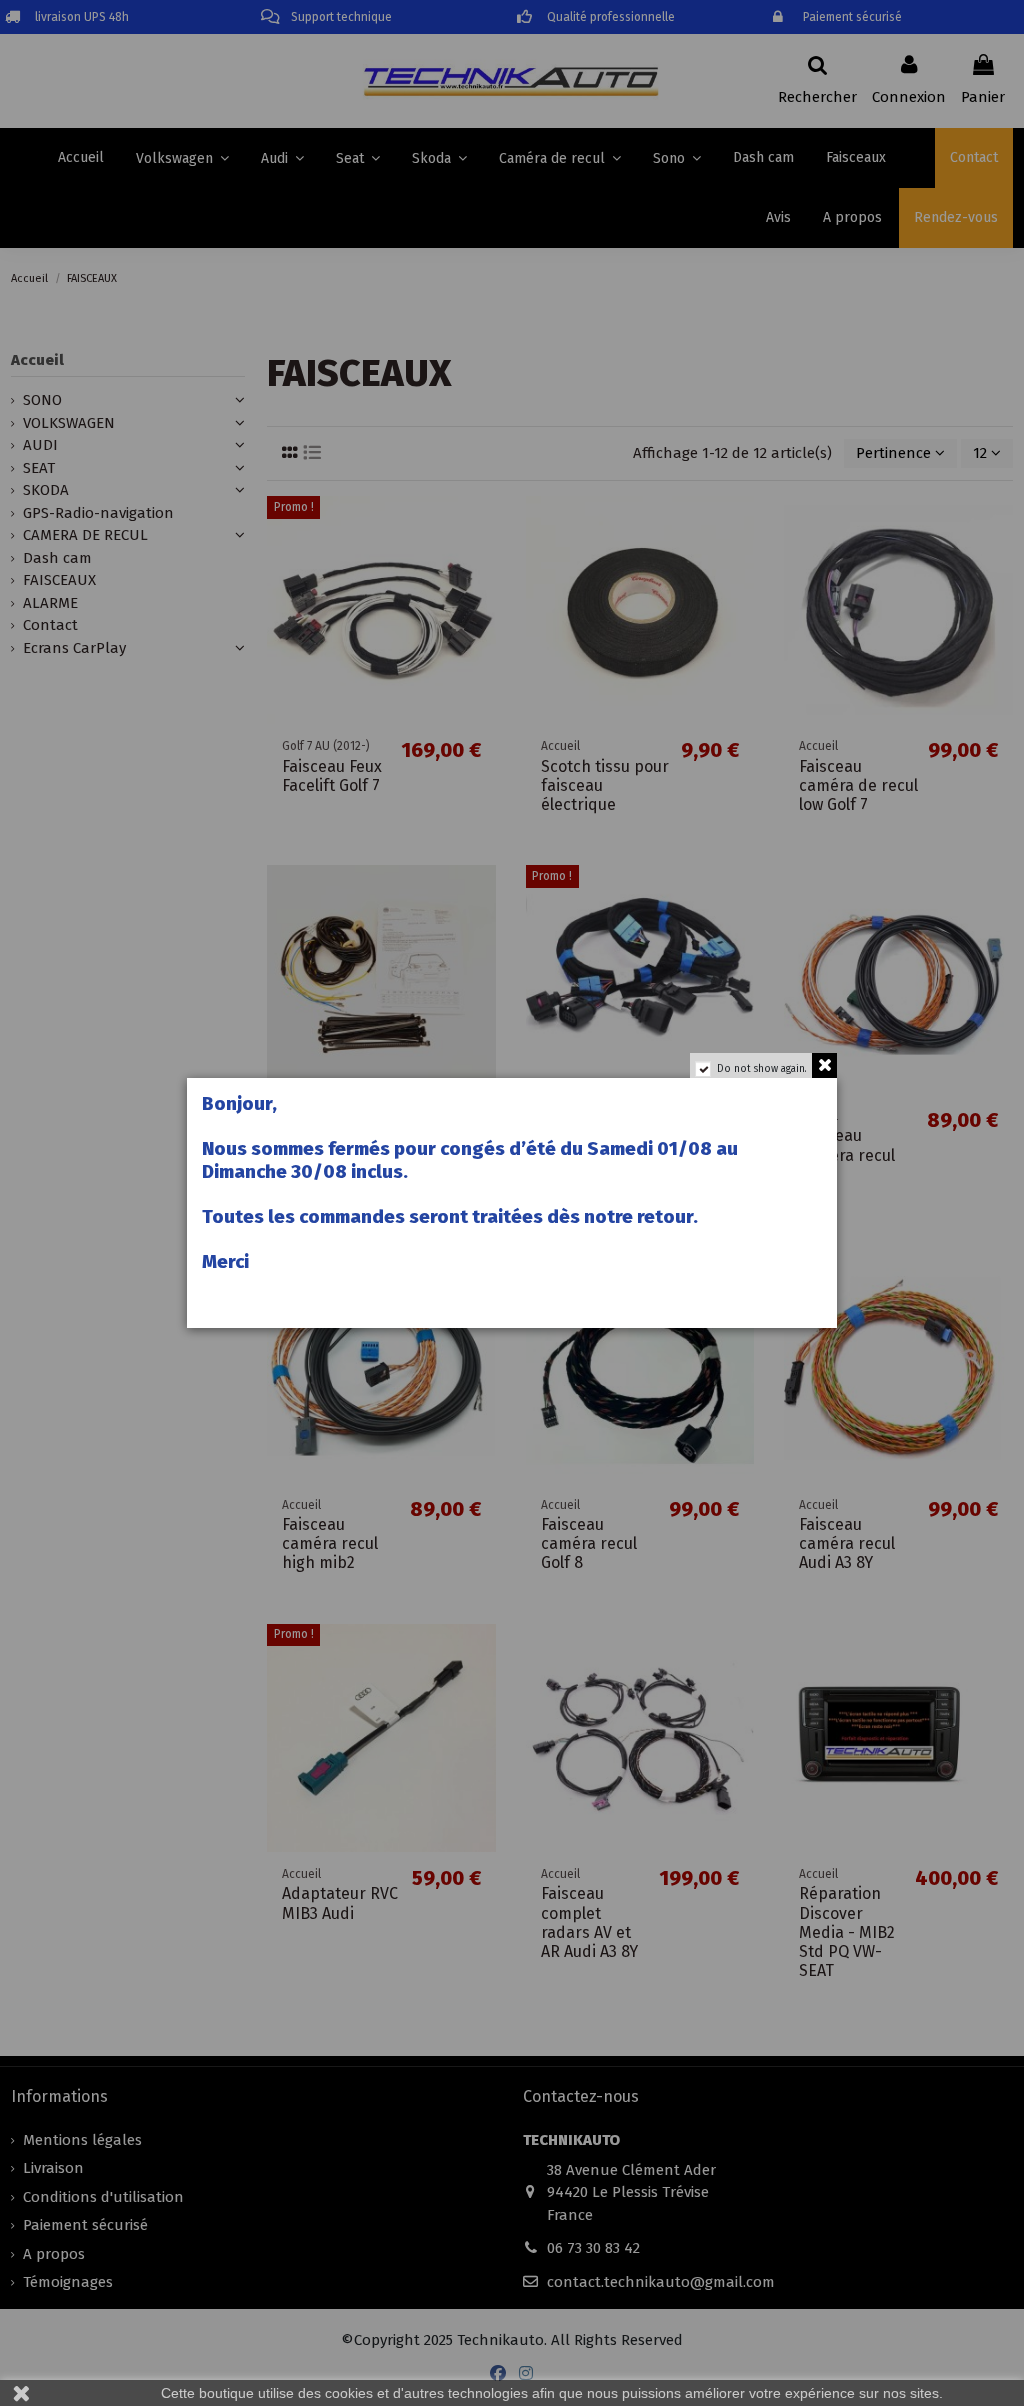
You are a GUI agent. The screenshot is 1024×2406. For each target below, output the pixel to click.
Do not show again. (762, 1069)
